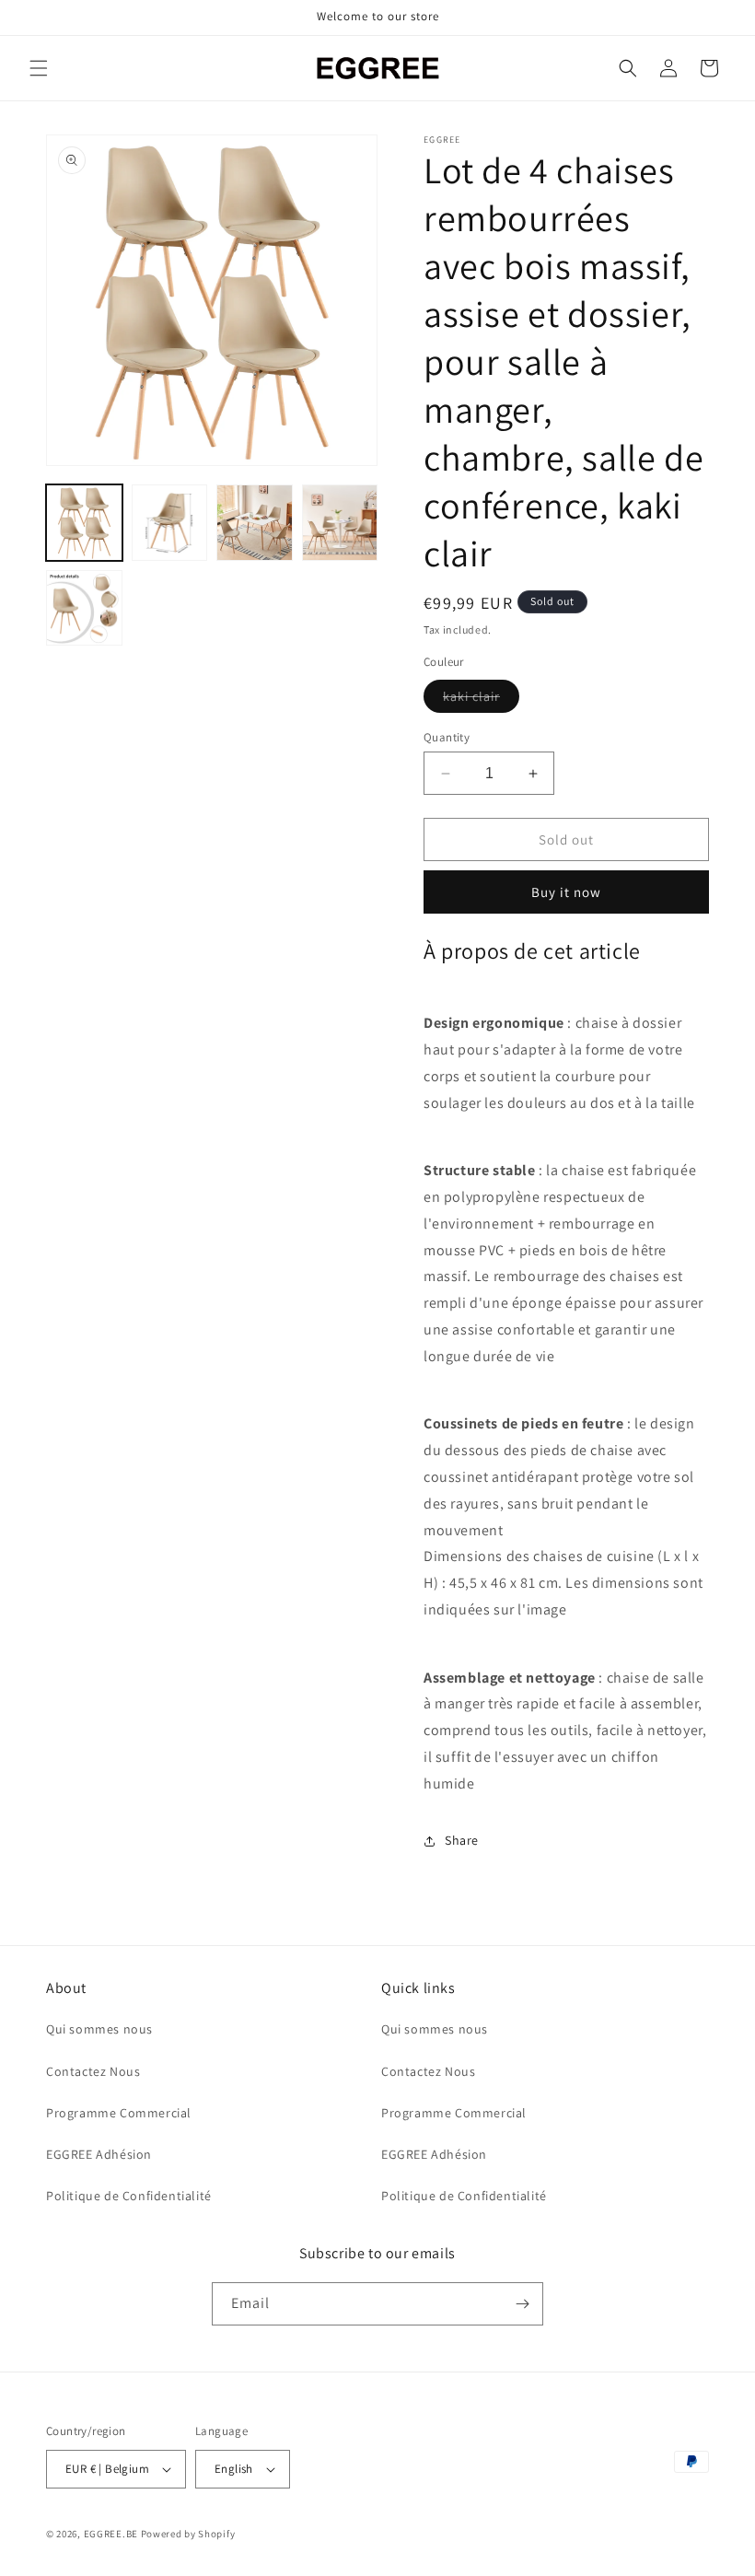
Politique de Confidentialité (129, 2196)
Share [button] (462, 1840)
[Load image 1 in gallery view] (84, 523)
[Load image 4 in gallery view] (340, 523)
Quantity (447, 737)
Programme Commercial (119, 2113)
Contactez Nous (93, 2071)
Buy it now (566, 892)
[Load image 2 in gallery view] (170, 523)
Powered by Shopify (188, 2534)
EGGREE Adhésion (99, 2154)
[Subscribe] (522, 2304)
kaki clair (481, 700)
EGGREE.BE (111, 2534)
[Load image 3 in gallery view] (255, 523)
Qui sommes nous (99, 2029)
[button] (39, 68)
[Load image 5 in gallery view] (84, 608)
